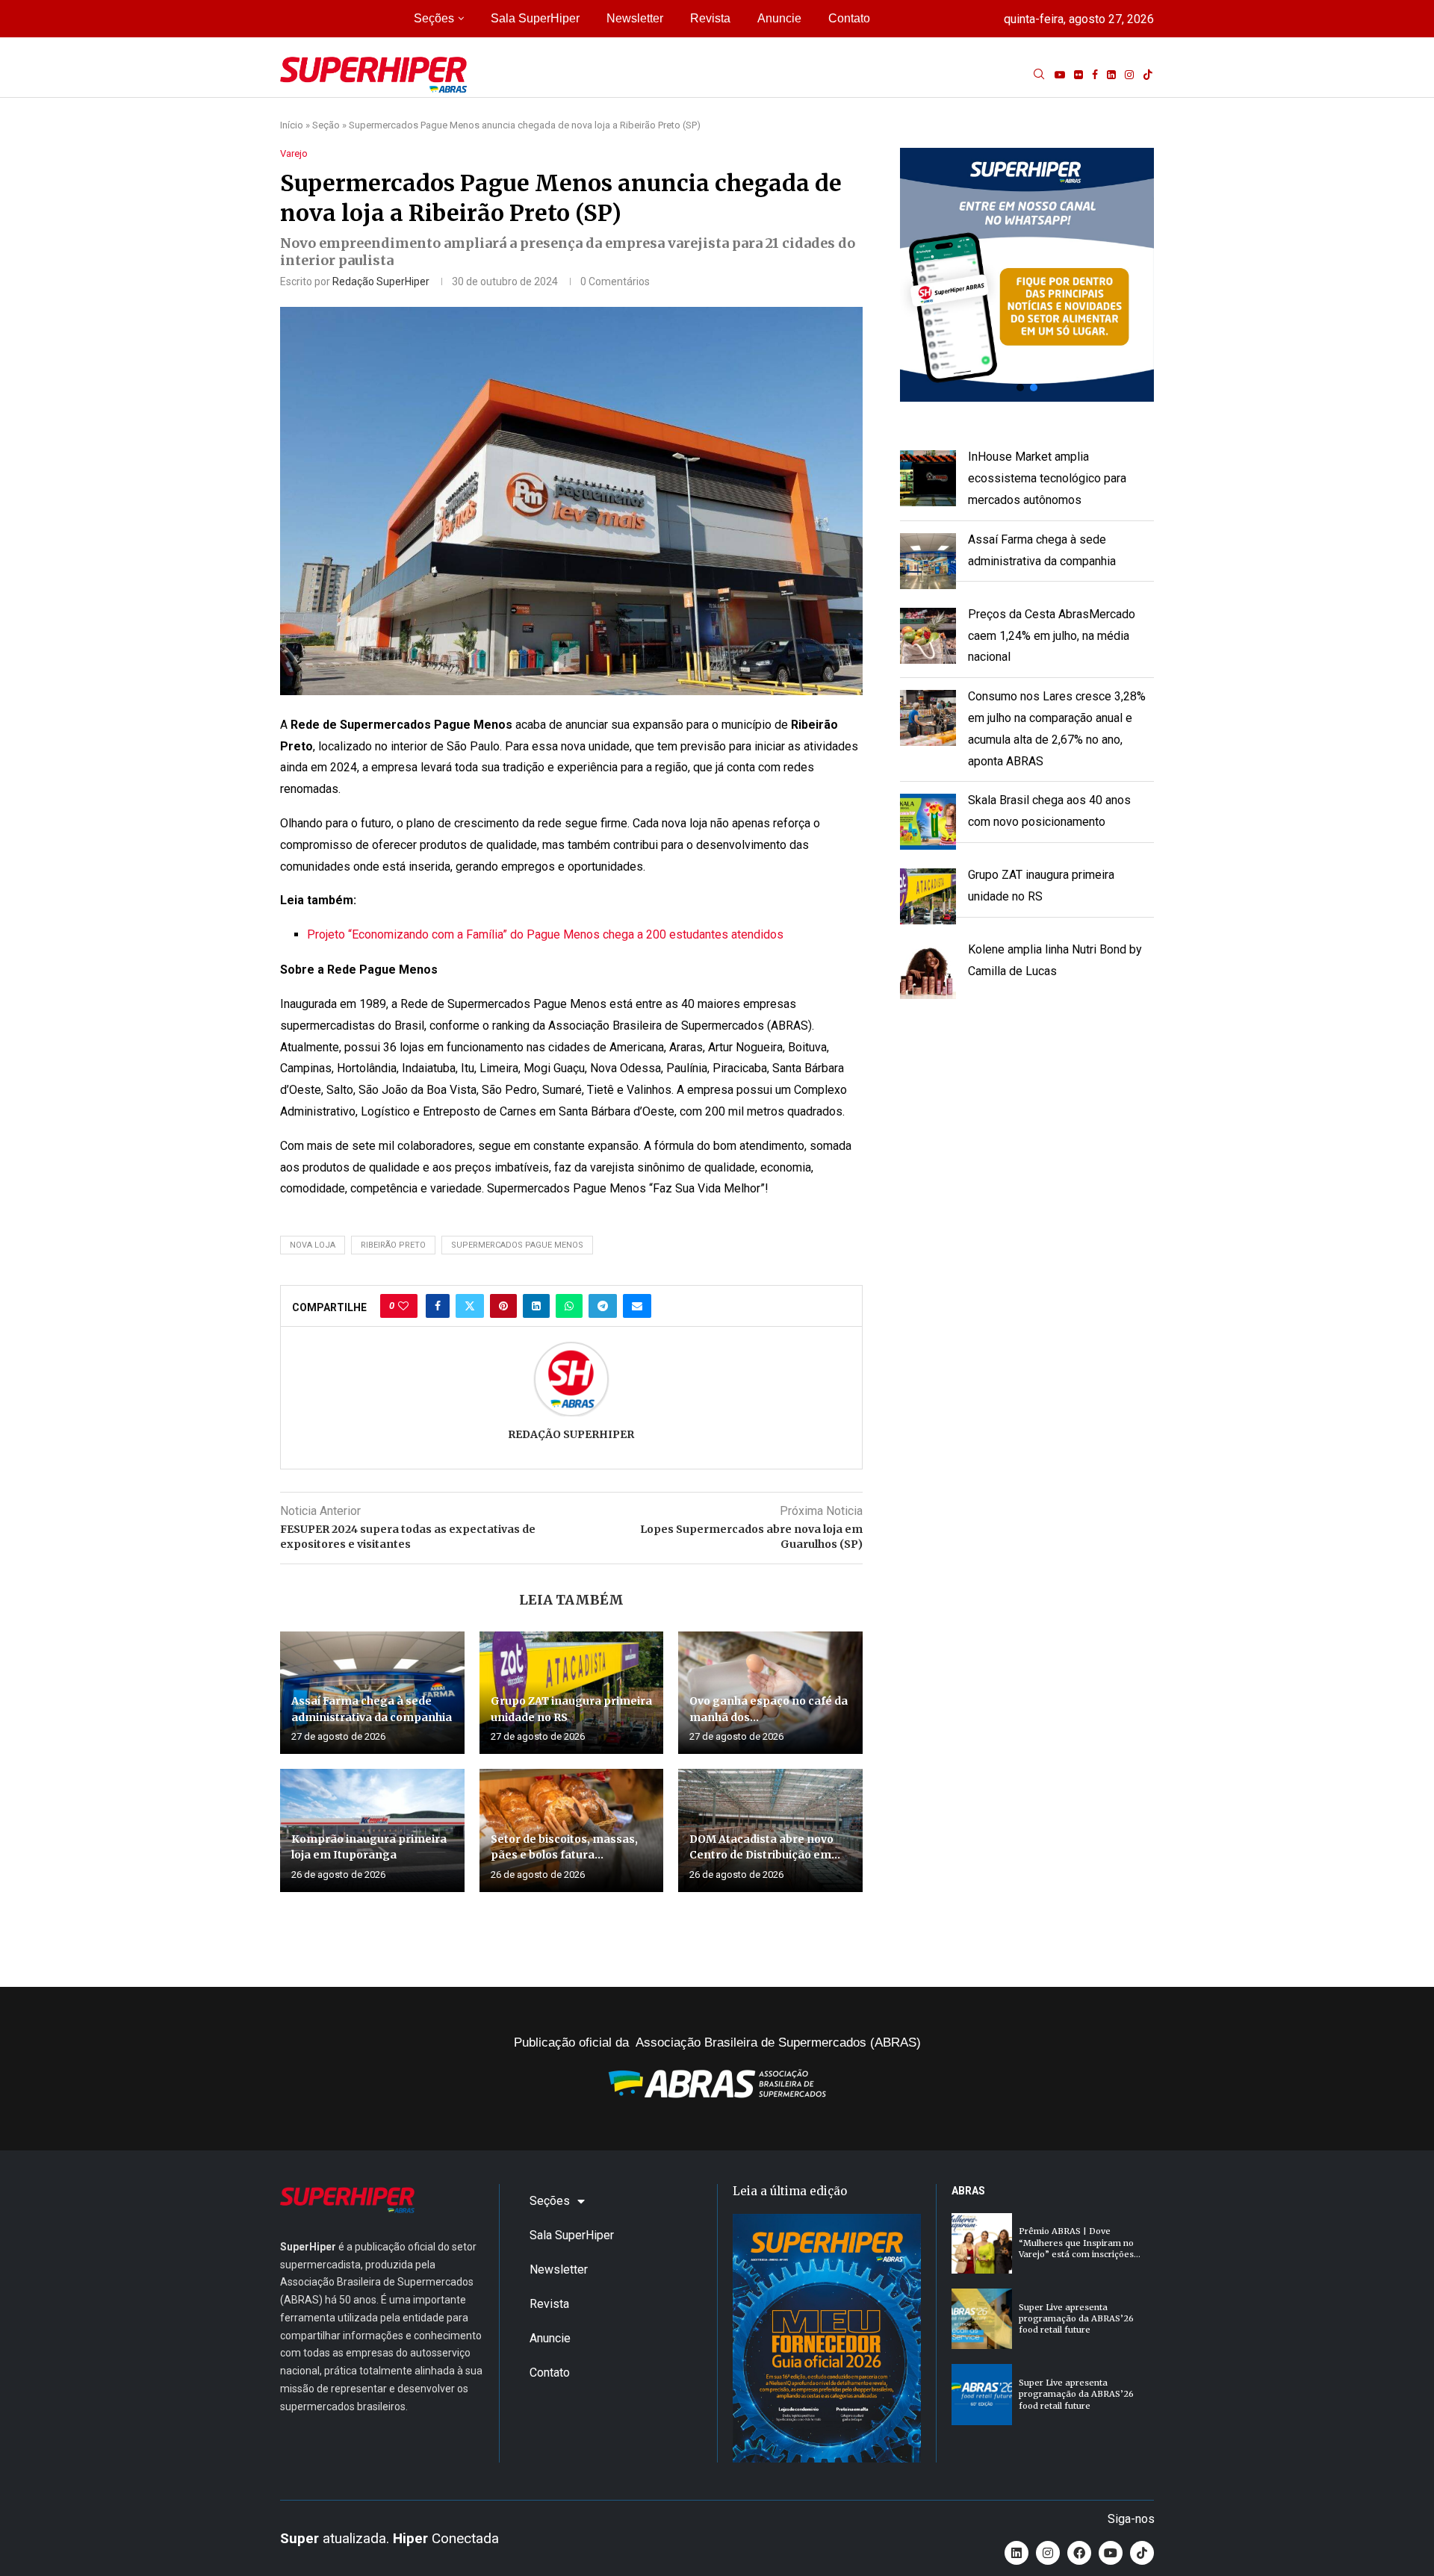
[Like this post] (403, 1306)
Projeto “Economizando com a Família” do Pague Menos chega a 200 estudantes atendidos (545, 934)
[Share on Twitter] (470, 1306)
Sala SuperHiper (535, 18)
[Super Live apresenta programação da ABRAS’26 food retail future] (982, 2319)
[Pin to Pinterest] (503, 1306)
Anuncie (779, 18)
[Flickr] (1078, 75)
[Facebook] (1095, 75)
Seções (434, 18)
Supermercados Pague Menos (517, 1245)
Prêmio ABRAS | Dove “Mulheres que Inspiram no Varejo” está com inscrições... (1080, 2243)
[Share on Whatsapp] (569, 1306)
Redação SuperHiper (381, 281)
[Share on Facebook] (438, 1306)
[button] (1027, 275)
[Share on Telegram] (603, 1306)
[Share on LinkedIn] (536, 1306)
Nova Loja (313, 1245)
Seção (326, 125)
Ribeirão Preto (393, 1245)
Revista (710, 18)
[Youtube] (1060, 75)
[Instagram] (1129, 75)
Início (292, 125)
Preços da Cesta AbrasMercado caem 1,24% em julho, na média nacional (1052, 636)
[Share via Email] (637, 1306)
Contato (849, 18)
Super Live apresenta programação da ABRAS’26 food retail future (1076, 2319)
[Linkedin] (1111, 75)
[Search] (1039, 75)
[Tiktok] (1148, 75)
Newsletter (635, 18)
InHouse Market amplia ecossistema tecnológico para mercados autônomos (1047, 478)
